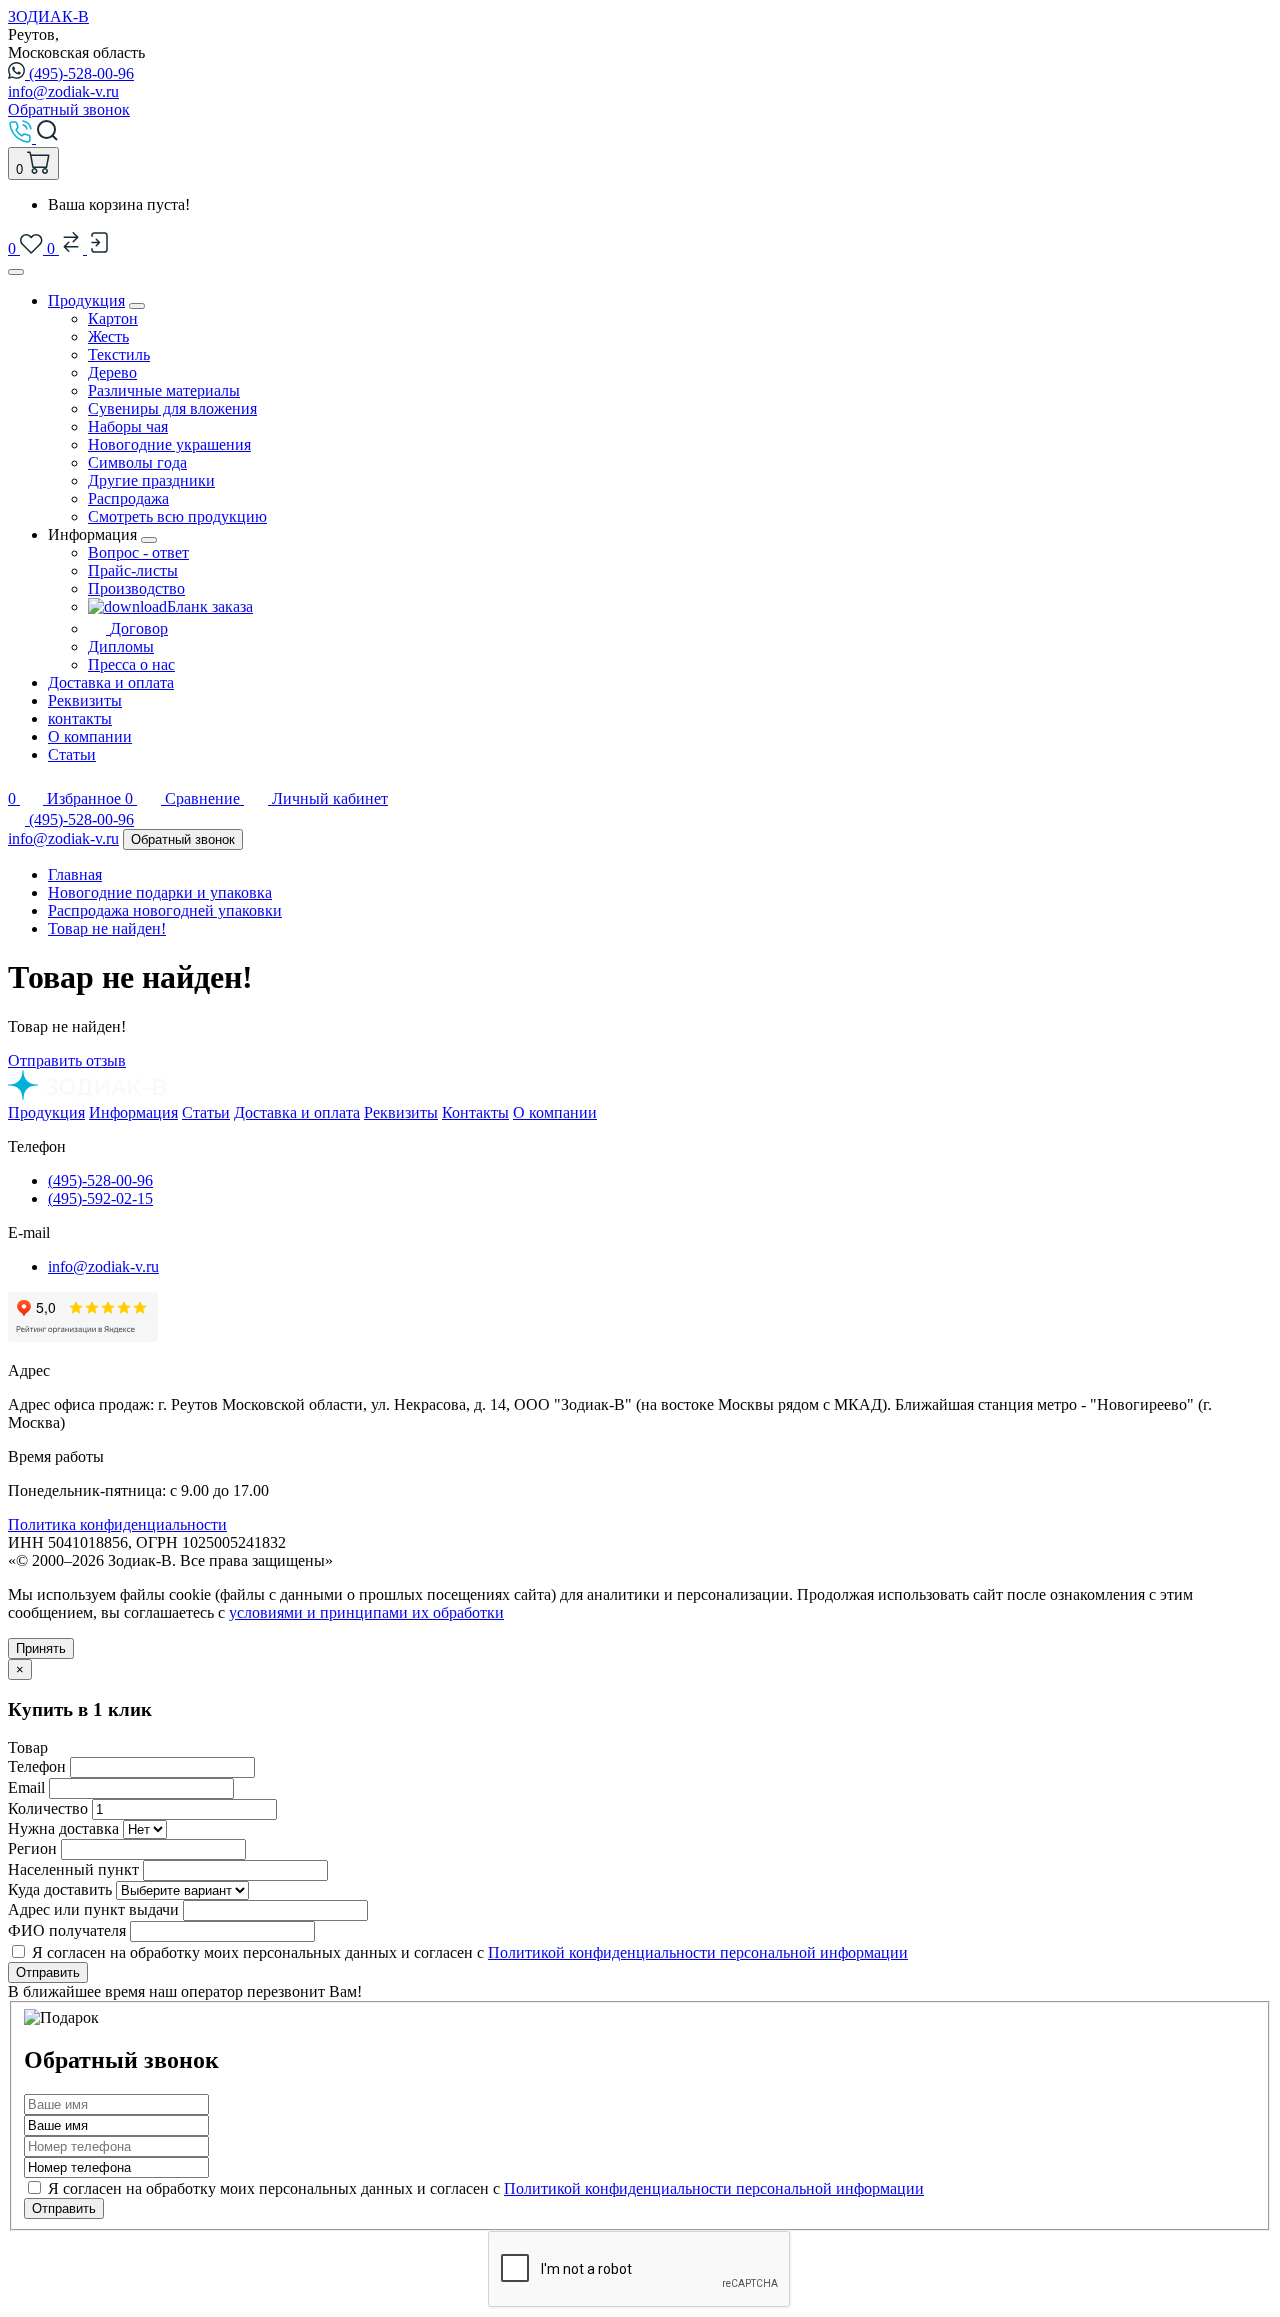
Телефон (37, 1766)
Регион (32, 1848)
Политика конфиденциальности (117, 1524)
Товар (28, 1747)
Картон (113, 318)
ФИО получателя (67, 1930)
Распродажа (128, 498)
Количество (48, 1808)
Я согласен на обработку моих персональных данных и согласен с (484, 2188)
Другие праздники (151, 480)
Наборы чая (128, 426)
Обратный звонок (69, 109)
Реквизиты (85, 700)
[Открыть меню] (16, 272)
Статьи (72, 754)
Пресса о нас (131, 664)
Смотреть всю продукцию (177, 516)
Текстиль (119, 354)
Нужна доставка (63, 1828)
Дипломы (121, 646)
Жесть (108, 336)
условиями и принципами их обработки (366, 1612)
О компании (90, 736)
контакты (80, 718)
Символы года (137, 462)
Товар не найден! (107, 928)
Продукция (86, 300)
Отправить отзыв (67, 1060)
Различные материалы (164, 390)
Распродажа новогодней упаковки (165, 910)
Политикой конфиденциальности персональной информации (698, 1952)
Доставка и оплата (111, 682)
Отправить (48, 1972)
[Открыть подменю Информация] (149, 540)
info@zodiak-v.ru (63, 91)
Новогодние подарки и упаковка (160, 892)
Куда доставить (60, 1889)
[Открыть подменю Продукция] (137, 306)
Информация (133, 1112)
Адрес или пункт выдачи (93, 1909)
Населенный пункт (73, 1869)
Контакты (475, 1112)
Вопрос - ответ (138, 552)
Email (26, 1787)
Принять (41, 1648)
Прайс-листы (133, 570)
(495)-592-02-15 (100, 1198)
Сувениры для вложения (172, 408)
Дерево (112, 372)
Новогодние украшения (169, 444)
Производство (136, 588)
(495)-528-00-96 (81, 73)
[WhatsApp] (18, 819)
